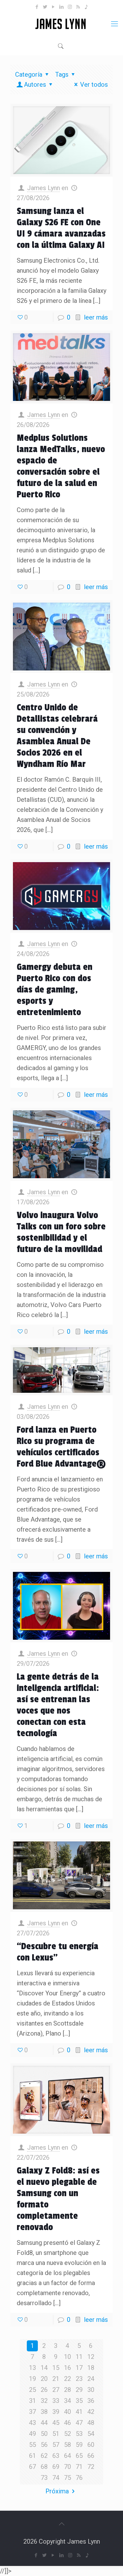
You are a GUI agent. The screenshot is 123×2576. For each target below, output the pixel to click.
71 (79, 2467)
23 (79, 2379)
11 (79, 2357)
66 (91, 2456)
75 (67, 2478)
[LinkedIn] (62, 7)
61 (32, 2456)
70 (67, 2467)
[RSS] (78, 7)
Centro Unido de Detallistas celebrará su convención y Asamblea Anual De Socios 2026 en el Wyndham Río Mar (57, 736)
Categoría (29, 74)
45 (56, 2423)
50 (44, 2434)
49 (32, 2434)
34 (67, 2401)
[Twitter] (45, 7)
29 (79, 2390)
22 (67, 2379)
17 (79, 2368)
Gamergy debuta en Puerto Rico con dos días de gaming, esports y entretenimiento (55, 990)
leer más (96, 317)
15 (56, 2368)
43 (32, 2423)
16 (67, 2368)
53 (79, 2434)
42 (91, 2412)
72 (91, 2467)
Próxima (57, 2491)
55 (32, 2445)
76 (79, 2478)
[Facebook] (37, 7)
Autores (35, 85)
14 (44, 2368)
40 (67, 2412)
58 (67, 2445)
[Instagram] (70, 7)
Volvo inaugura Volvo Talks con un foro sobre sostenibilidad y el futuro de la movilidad (61, 1232)
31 (32, 2401)
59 (79, 2445)
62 (44, 2456)
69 (56, 2467)
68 (44, 2467)
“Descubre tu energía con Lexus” (58, 1952)
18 (91, 2368)
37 (32, 2412)
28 (67, 2390)
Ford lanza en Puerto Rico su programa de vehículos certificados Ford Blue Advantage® (61, 1447)
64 (67, 2456)
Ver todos (94, 85)
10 (67, 2357)
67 (32, 2467)
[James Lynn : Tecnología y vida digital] (61, 24)
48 (91, 2423)
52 (67, 2434)
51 (56, 2434)
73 (44, 2478)
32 (44, 2401)
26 (44, 2390)
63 (56, 2456)
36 (91, 2401)
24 (91, 2379)
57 (56, 2445)
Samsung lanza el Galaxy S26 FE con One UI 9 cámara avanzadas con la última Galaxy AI (61, 228)
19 (32, 2379)
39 (56, 2412)
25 (32, 2390)
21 (56, 2379)
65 (79, 2456)
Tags (62, 74)
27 (56, 2390)
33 (56, 2401)
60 (91, 2445)
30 (91, 2390)
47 (79, 2423)
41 (79, 2412)
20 (44, 2379)
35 (79, 2401)
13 (32, 2368)
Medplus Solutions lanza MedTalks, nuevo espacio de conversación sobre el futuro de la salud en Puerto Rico (61, 466)
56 (44, 2445)
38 (44, 2412)
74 (56, 2478)
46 (67, 2423)
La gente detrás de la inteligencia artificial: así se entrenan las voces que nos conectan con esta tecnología (58, 1705)
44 (44, 2423)
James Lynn (44, 188)
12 (91, 2357)
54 (91, 2434)
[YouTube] (53, 7)
